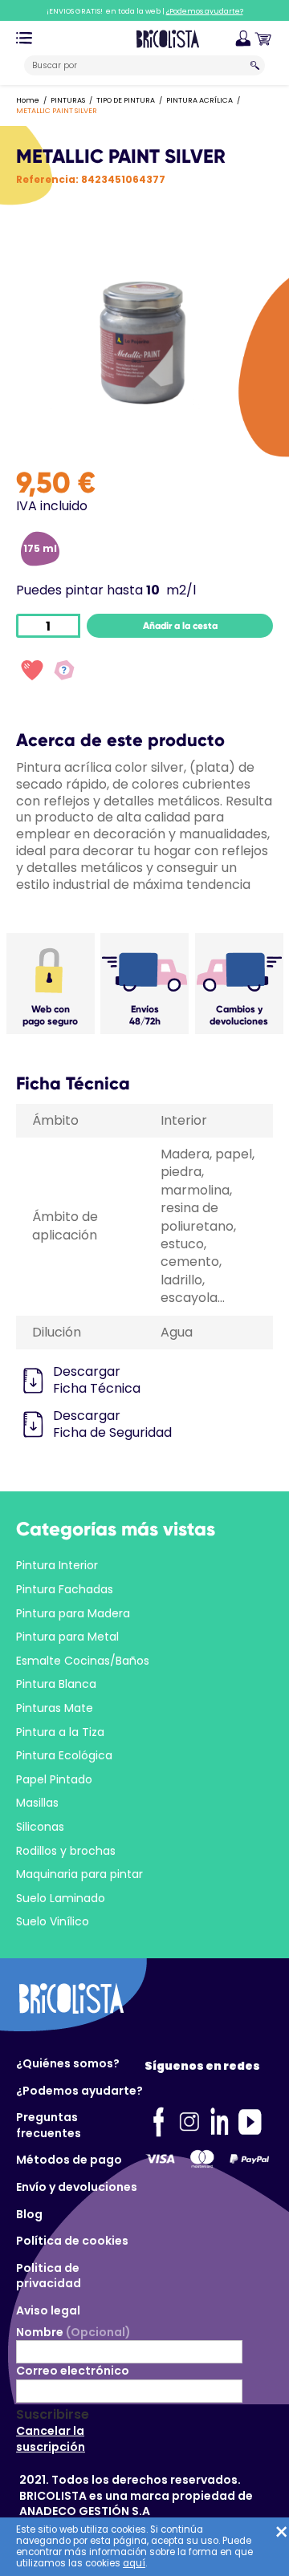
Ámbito (55, 1120)
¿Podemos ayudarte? (79, 2091)
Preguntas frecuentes (49, 2125)
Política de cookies (72, 2241)
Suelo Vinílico (53, 1921)
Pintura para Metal (67, 1637)
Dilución (57, 1332)
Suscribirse (53, 2415)
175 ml (40, 548)
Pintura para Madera (73, 1613)
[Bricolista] (168, 38)
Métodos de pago (69, 2160)
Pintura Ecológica (64, 1755)
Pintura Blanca (56, 1684)
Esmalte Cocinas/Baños (83, 1661)
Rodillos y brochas (66, 1851)
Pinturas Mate (55, 1708)
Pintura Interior (57, 1565)
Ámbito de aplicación (65, 1225)
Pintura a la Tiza (60, 1732)
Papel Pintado (54, 1779)
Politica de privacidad (49, 2276)
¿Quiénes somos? (68, 2063)
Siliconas (40, 1827)
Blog (29, 2214)
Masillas (37, 1803)
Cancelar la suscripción (51, 2439)
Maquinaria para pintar (79, 1874)
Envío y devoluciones (77, 2187)
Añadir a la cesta (180, 626)
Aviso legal (48, 2310)
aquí (134, 2563)
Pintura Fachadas (65, 1589)
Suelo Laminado (61, 1898)
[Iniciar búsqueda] (255, 65)
